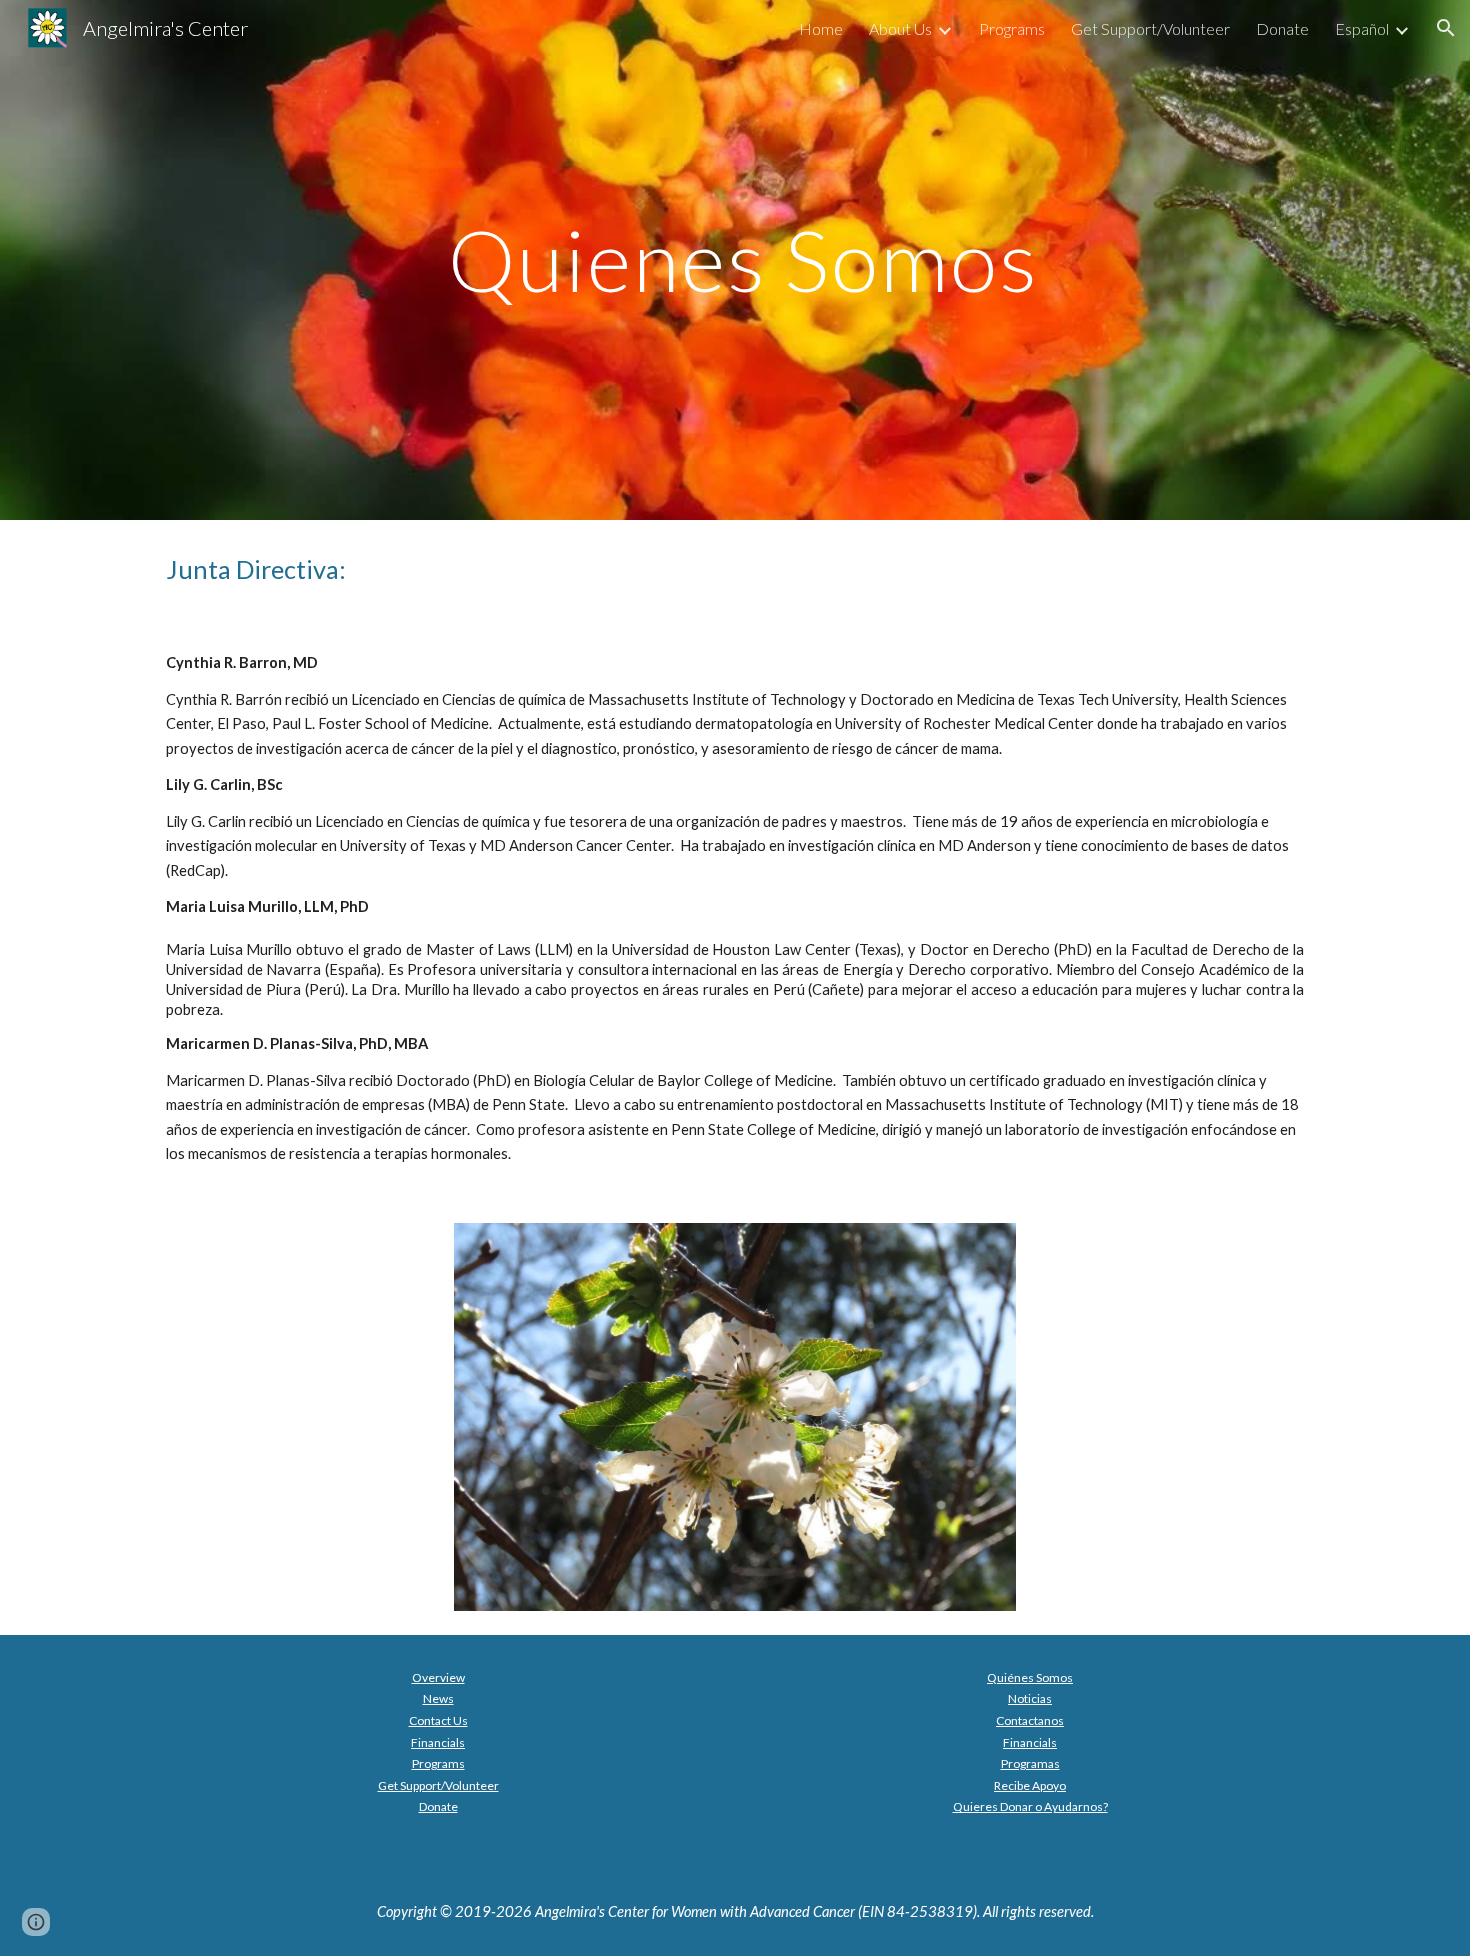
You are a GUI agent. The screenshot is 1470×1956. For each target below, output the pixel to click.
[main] (735, 259)
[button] (1446, 28)
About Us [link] (900, 28)
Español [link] (1362, 28)
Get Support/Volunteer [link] (1150, 28)
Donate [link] (1282, 28)
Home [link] (821, 28)
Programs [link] (1012, 28)
